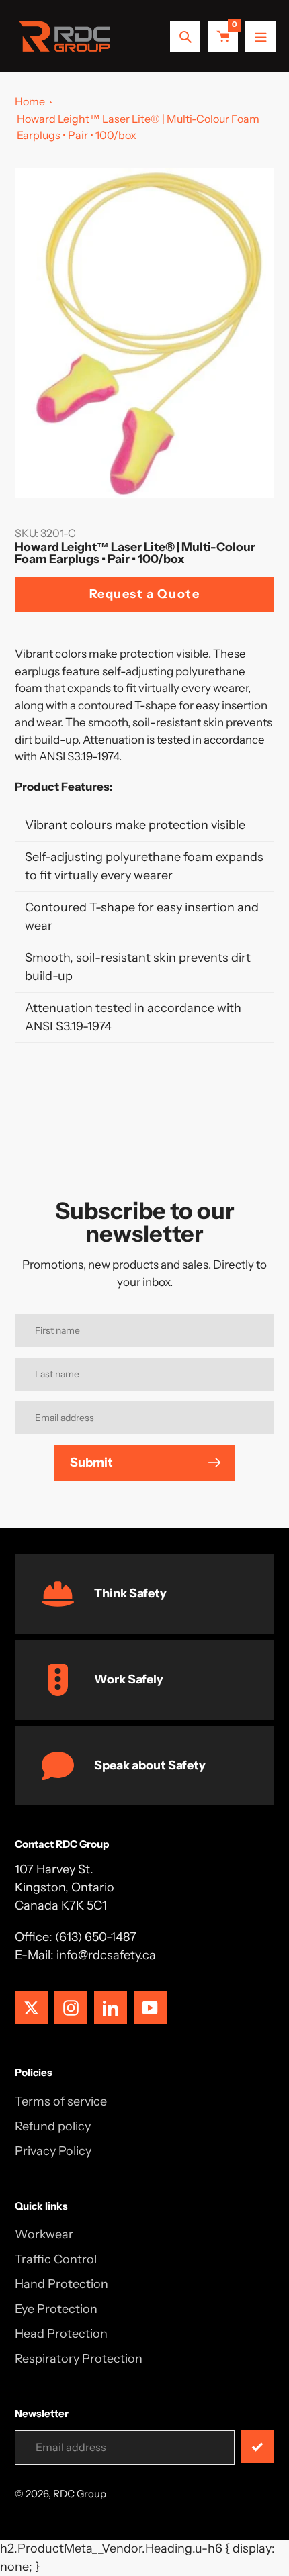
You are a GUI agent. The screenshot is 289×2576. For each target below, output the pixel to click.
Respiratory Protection (79, 2359)
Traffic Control (56, 2259)
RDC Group (80, 2494)
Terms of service (61, 2101)
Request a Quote (145, 594)
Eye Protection (56, 2309)
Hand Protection (61, 2284)
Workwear (44, 2234)
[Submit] (258, 2447)
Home (30, 101)
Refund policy (53, 2126)
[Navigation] (260, 37)
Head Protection (61, 2334)
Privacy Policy (53, 2151)
